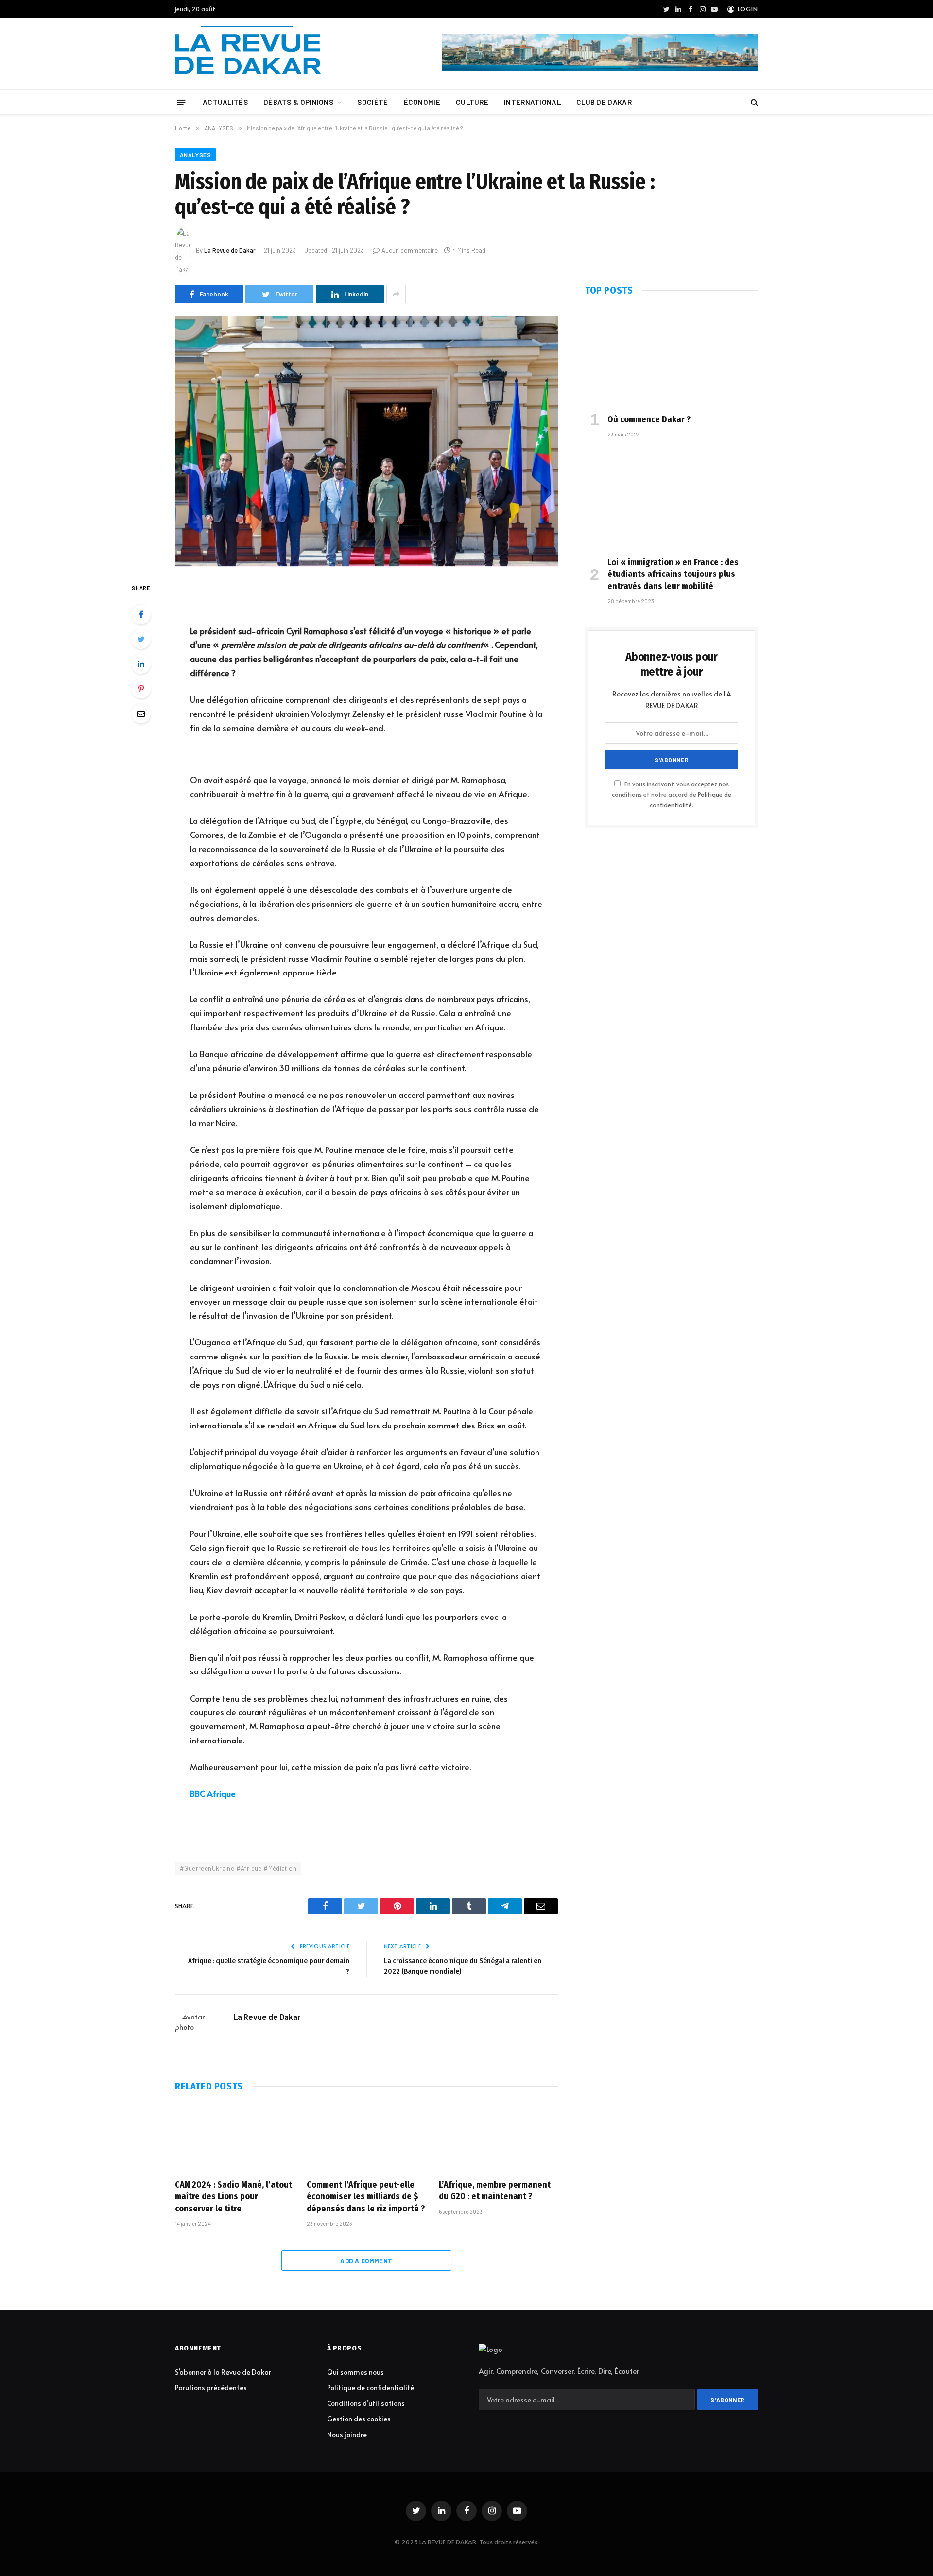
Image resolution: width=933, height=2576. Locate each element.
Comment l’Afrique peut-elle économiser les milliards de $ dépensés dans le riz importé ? (366, 2197)
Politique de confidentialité (371, 2388)
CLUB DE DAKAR (604, 102)
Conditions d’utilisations (366, 2403)
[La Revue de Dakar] (248, 54)
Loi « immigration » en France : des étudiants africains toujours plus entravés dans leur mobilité (673, 574)
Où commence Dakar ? (649, 419)
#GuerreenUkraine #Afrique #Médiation (238, 1868)
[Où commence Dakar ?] (672, 357)
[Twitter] (141, 639)
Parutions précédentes (211, 2388)
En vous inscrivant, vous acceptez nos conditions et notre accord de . (672, 794)
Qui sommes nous (355, 2372)
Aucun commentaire (410, 250)
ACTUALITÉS (225, 102)
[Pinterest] (141, 689)
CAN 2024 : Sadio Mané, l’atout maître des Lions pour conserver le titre (233, 2197)
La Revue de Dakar (230, 250)
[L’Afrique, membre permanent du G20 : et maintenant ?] (498, 2138)
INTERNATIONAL (532, 102)
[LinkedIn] (141, 664)
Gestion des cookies (359, 2419)
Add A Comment (366, 2261)
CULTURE (472, 102)
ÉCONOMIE (422, 102)
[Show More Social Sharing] (396, 294)
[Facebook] (141, 614)
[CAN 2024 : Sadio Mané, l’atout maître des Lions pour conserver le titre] (234, 2138)
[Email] (141, 714)
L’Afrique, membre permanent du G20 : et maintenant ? (495, 2191)
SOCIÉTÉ (372, 102)
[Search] (753, 102)
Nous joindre (347, 2434)
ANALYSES (195, 155)
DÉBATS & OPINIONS (298, 102)
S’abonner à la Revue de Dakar (223, 2372)
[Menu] (181, 102)
